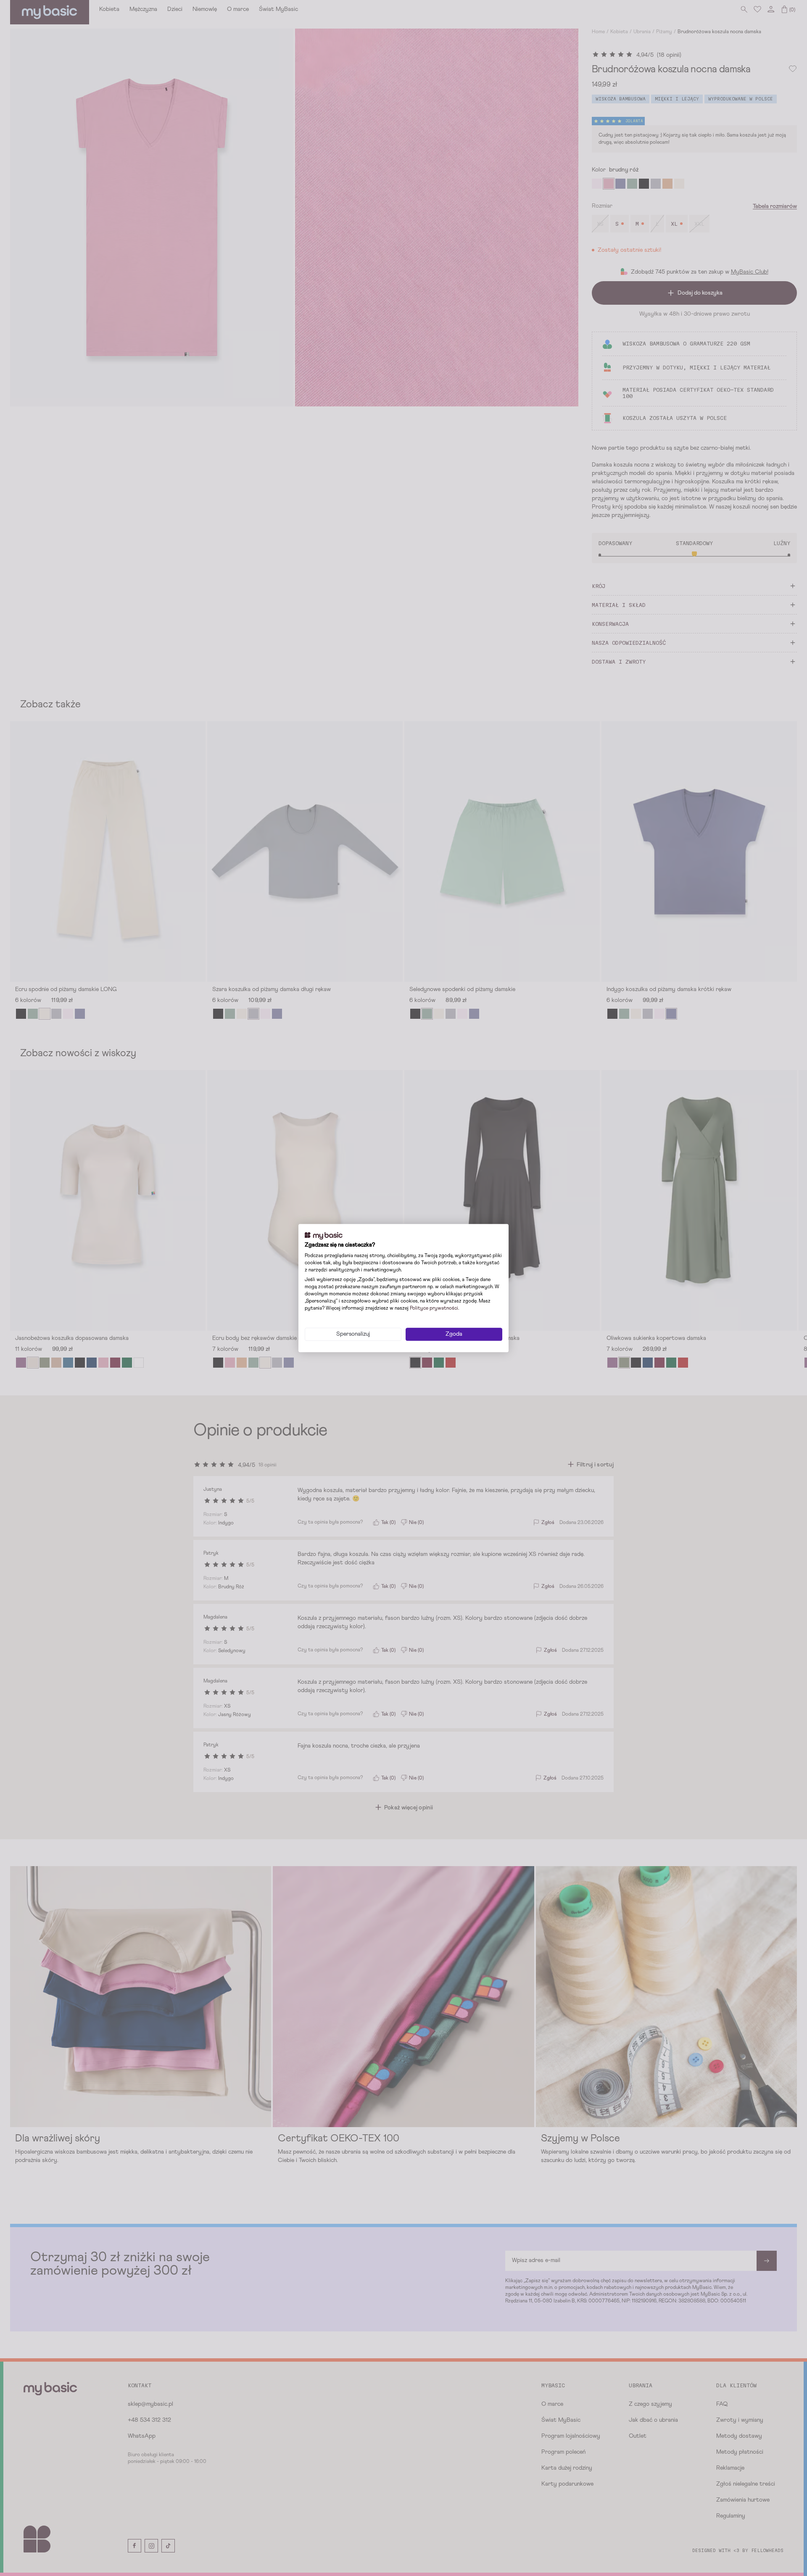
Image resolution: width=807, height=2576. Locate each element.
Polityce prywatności (434, 1308)
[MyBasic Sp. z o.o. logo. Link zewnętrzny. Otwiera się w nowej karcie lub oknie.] (324, 1236)
